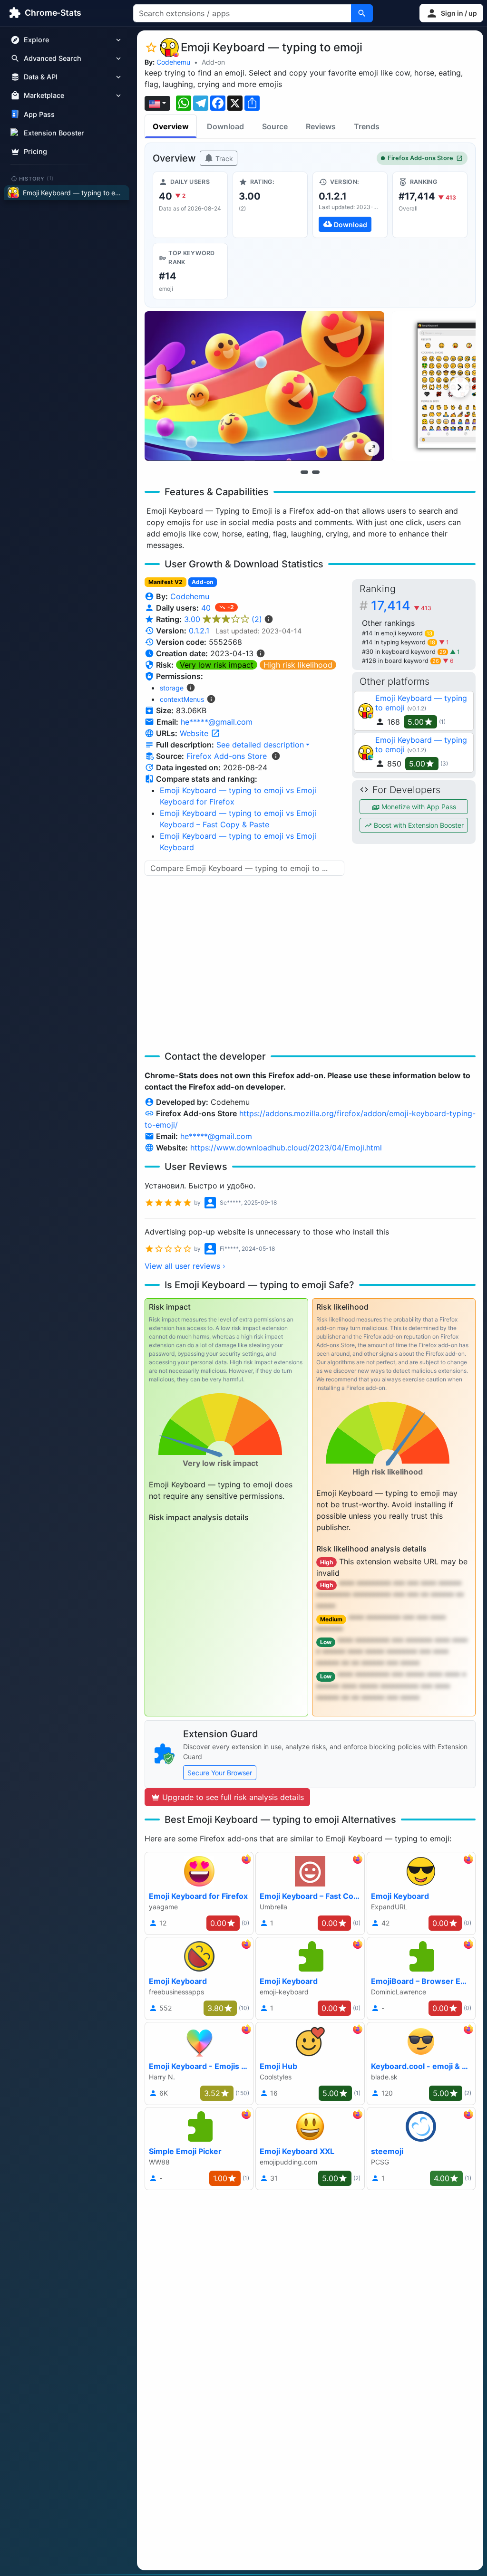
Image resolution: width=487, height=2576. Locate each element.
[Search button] (362, 13)
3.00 (223, 619)
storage (172, 688)
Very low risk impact (217, 665)
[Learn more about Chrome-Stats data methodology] (276, 756)
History (37, 178)
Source (275, 126)
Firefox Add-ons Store (420, 158)
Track (223, 158)
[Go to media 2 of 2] (316, 472)
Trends (367, 126)
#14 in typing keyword (399, 642)
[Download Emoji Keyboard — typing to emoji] (350, 205)
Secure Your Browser (220, 1773)
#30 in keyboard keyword (404, 652)
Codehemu (173, 62)
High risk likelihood (298, 665)
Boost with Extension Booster (418, 825)
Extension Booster (54, 133)
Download (225, 126)
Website (195, 733)
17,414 (401, 606)
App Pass (39, 114)
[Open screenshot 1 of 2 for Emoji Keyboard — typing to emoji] (264, 386)
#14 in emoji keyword (397, 633)
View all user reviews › (185, 1266)
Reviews (321, 126)
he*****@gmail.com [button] (217, 722)
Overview (171, 126)
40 (207, 608)
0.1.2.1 (199, 631)
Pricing (35, 151)
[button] (451, 13)
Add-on (213, 62)
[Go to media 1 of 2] (304, 472)
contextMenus (182, 699)
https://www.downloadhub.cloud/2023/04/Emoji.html (286, 1148)
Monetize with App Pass (418, 807)
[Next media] (459, 387)
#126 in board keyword (400, 661)
